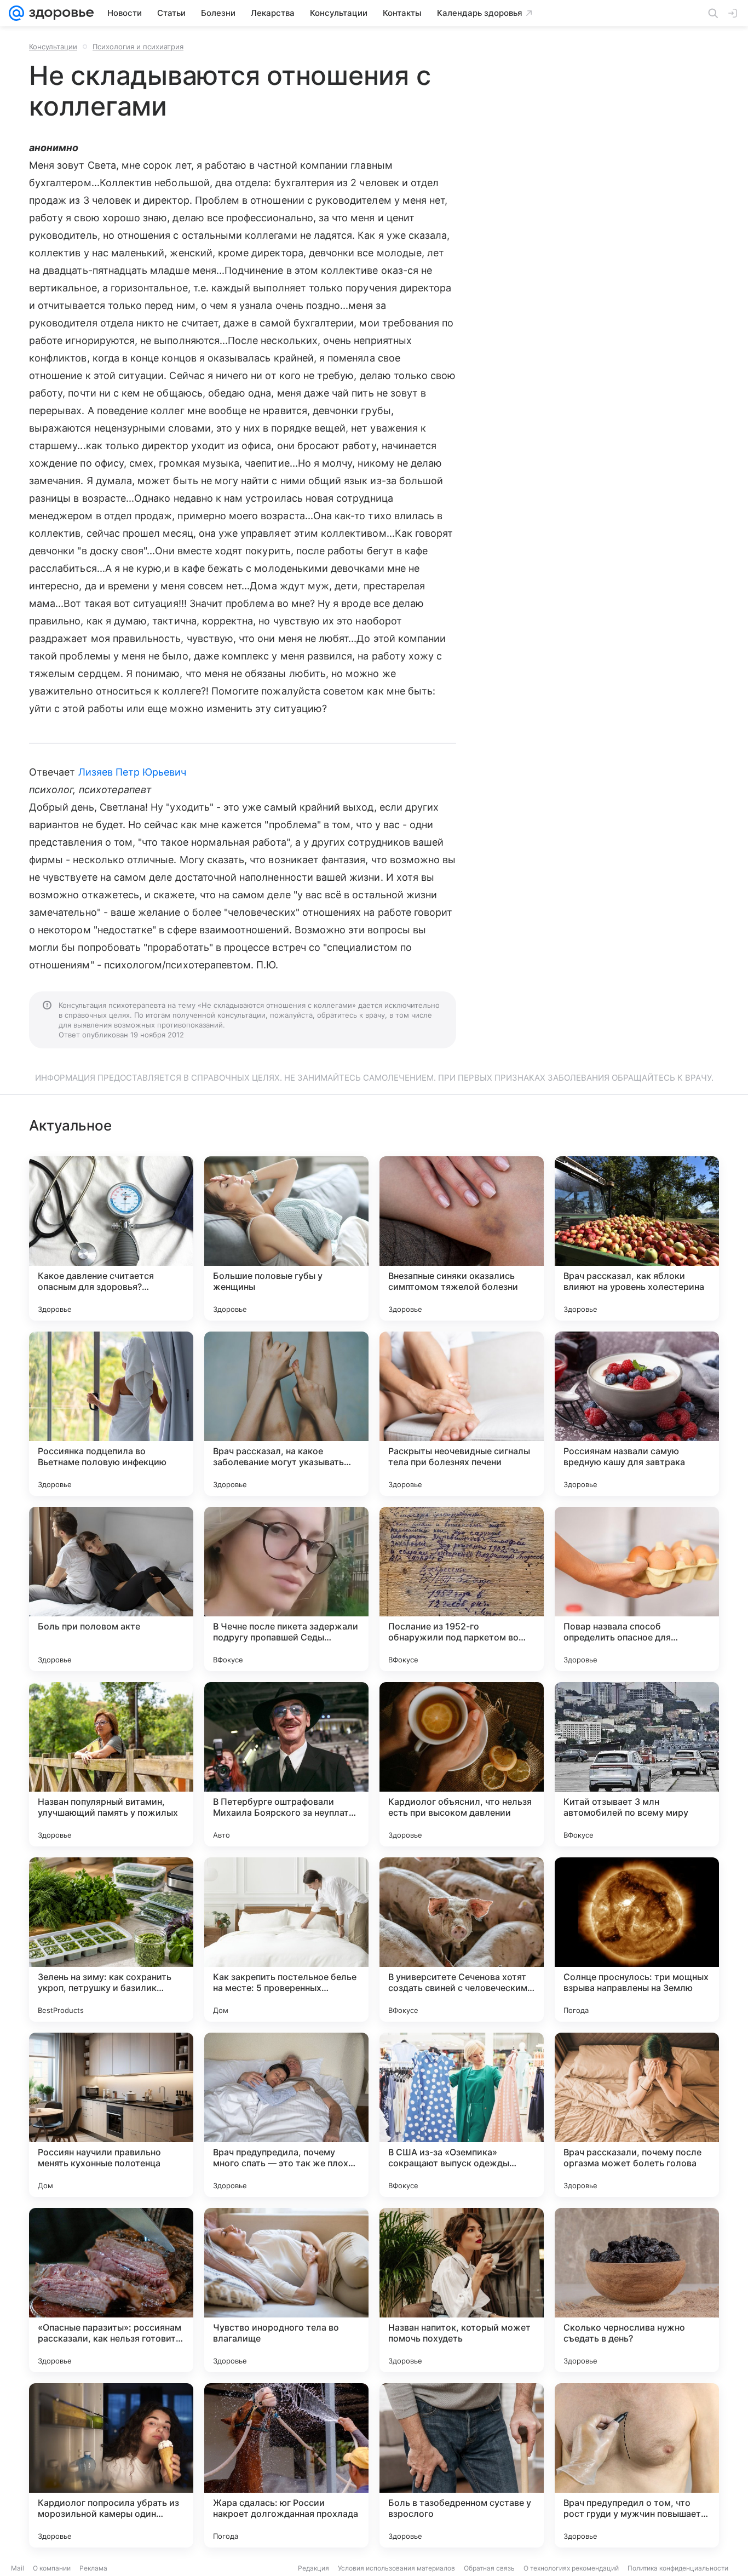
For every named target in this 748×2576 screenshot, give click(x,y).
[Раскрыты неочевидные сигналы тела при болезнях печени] (462, 1414)
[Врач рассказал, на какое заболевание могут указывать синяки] (286, 1414)
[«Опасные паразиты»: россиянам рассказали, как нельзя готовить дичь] (111, 2290)
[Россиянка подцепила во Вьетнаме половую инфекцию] (111, 1414)
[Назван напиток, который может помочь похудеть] (462, 2290)
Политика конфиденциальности (678, 2568)
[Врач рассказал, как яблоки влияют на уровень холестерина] (637, 1238)
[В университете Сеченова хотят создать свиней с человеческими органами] (462, 1940)
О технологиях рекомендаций (571, 2568)
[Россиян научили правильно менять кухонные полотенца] (111, 2115)
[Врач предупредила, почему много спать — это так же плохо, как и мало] (286, 2115)
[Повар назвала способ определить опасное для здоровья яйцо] (637, 1589)
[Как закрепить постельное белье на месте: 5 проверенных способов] (286, 1940)
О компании (52, 2568)
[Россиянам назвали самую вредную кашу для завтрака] (637, 1414)
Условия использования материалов (396, 2568)
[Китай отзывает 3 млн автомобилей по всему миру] (637, 1764)
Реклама (93, 2568)
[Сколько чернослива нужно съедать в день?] (637, 2290)
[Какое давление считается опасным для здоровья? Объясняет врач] (111, 1238)
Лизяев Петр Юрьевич (133, 772)
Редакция (313, 2568)
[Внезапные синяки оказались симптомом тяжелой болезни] (462, 1238)
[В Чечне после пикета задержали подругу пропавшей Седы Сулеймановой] (286, 1589)
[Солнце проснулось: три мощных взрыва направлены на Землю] (637, 1940)
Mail (18, 2568)
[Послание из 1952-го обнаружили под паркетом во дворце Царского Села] (462, 1589)
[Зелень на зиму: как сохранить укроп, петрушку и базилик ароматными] (111, 1940)
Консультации (53, 47)
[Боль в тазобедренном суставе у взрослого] (462, 2465)
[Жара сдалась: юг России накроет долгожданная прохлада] (286, 2465)
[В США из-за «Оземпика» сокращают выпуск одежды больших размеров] (462, 2115)
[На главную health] (59, 13)
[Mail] (16, 13)
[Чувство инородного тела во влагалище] (286, 2290)
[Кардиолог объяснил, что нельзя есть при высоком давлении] (462, 1764)
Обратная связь (489, 2568)
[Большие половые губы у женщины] (286, 1238)
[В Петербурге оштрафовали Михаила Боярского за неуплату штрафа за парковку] (286, 1764)
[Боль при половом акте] (111, 1589)
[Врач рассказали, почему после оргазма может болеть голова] (637, 2115)
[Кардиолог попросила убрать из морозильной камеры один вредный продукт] (111, 2465)
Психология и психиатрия (138, 47)
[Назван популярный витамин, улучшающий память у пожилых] (111, 1764)
